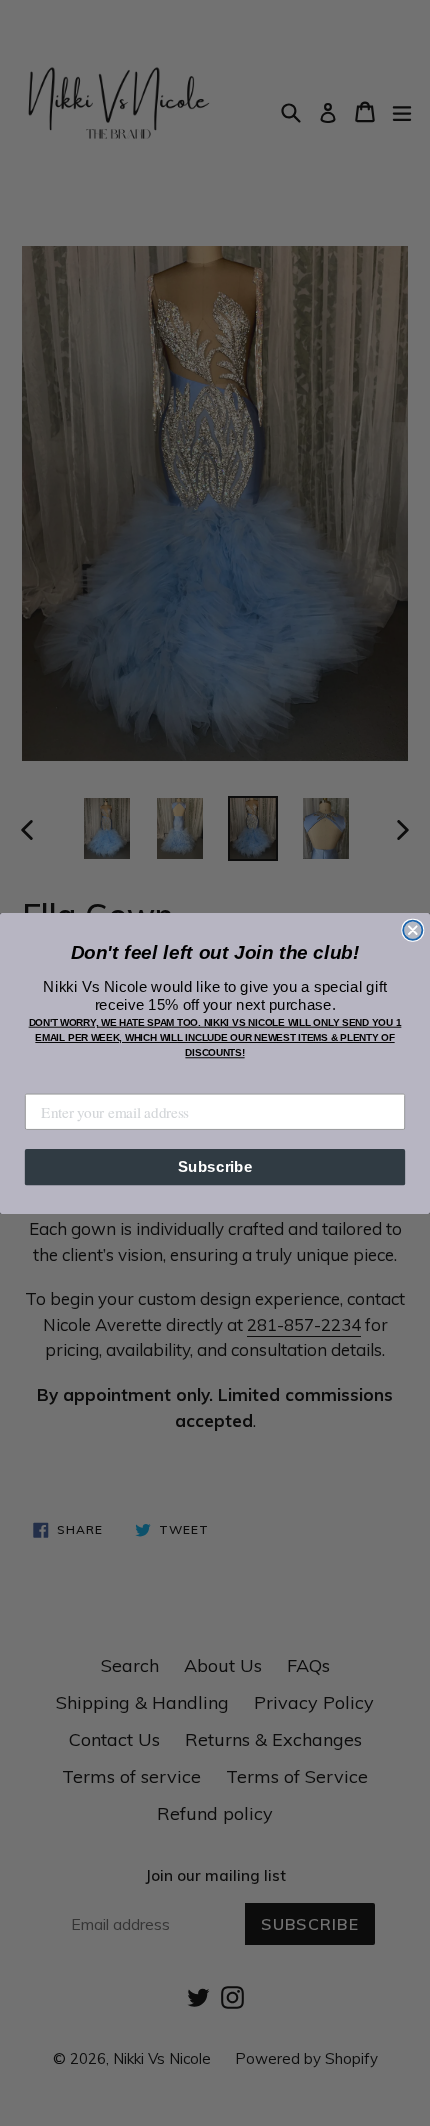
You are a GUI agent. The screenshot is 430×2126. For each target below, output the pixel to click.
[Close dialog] (412, 929)
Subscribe (215, 1166)
